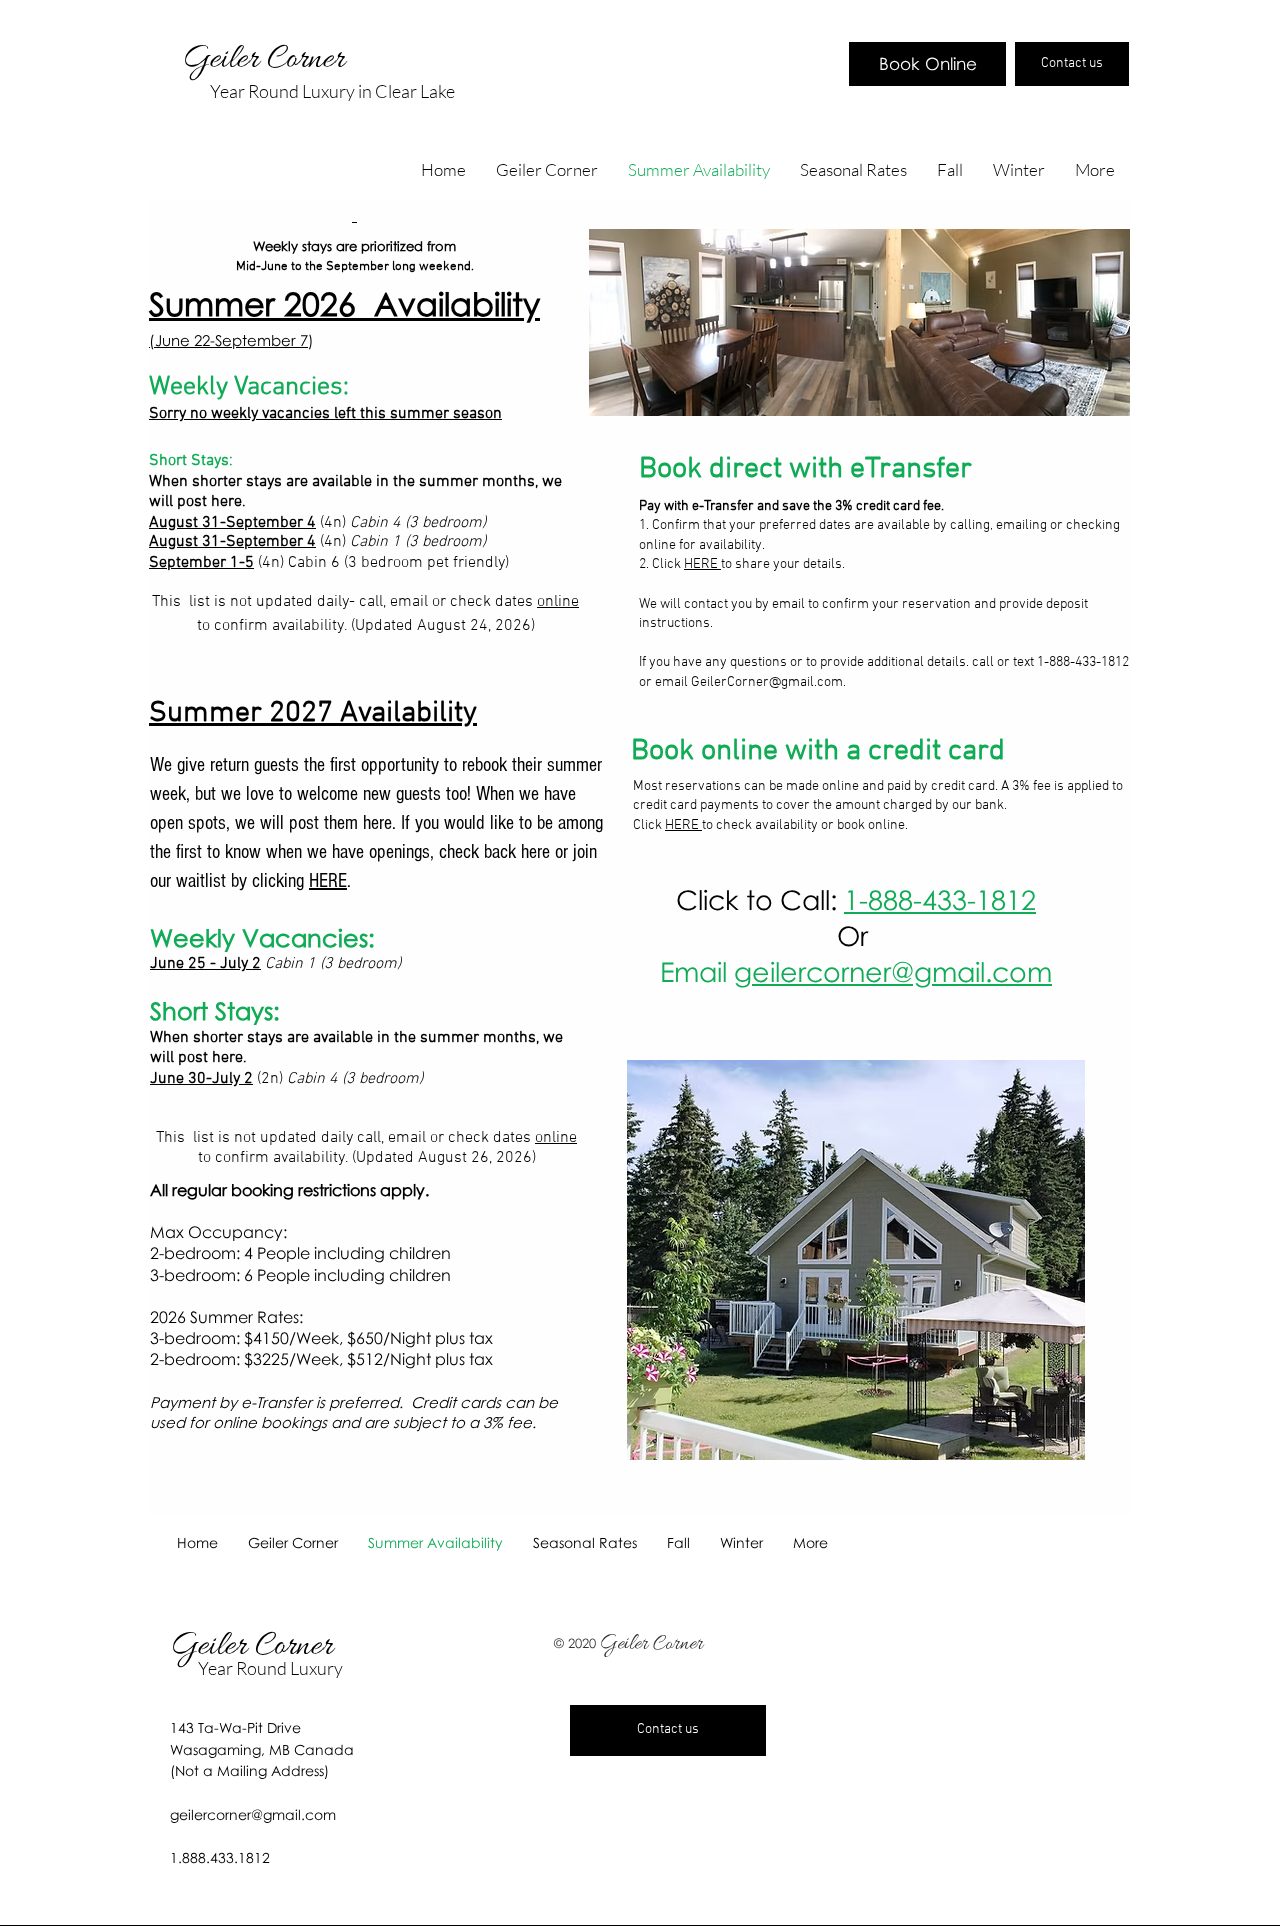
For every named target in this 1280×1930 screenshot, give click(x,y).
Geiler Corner (267, 60)
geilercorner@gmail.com (893, 971)
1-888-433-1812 (940, 899)
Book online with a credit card (818, 751)
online (558, 602)
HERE (702, 564)
